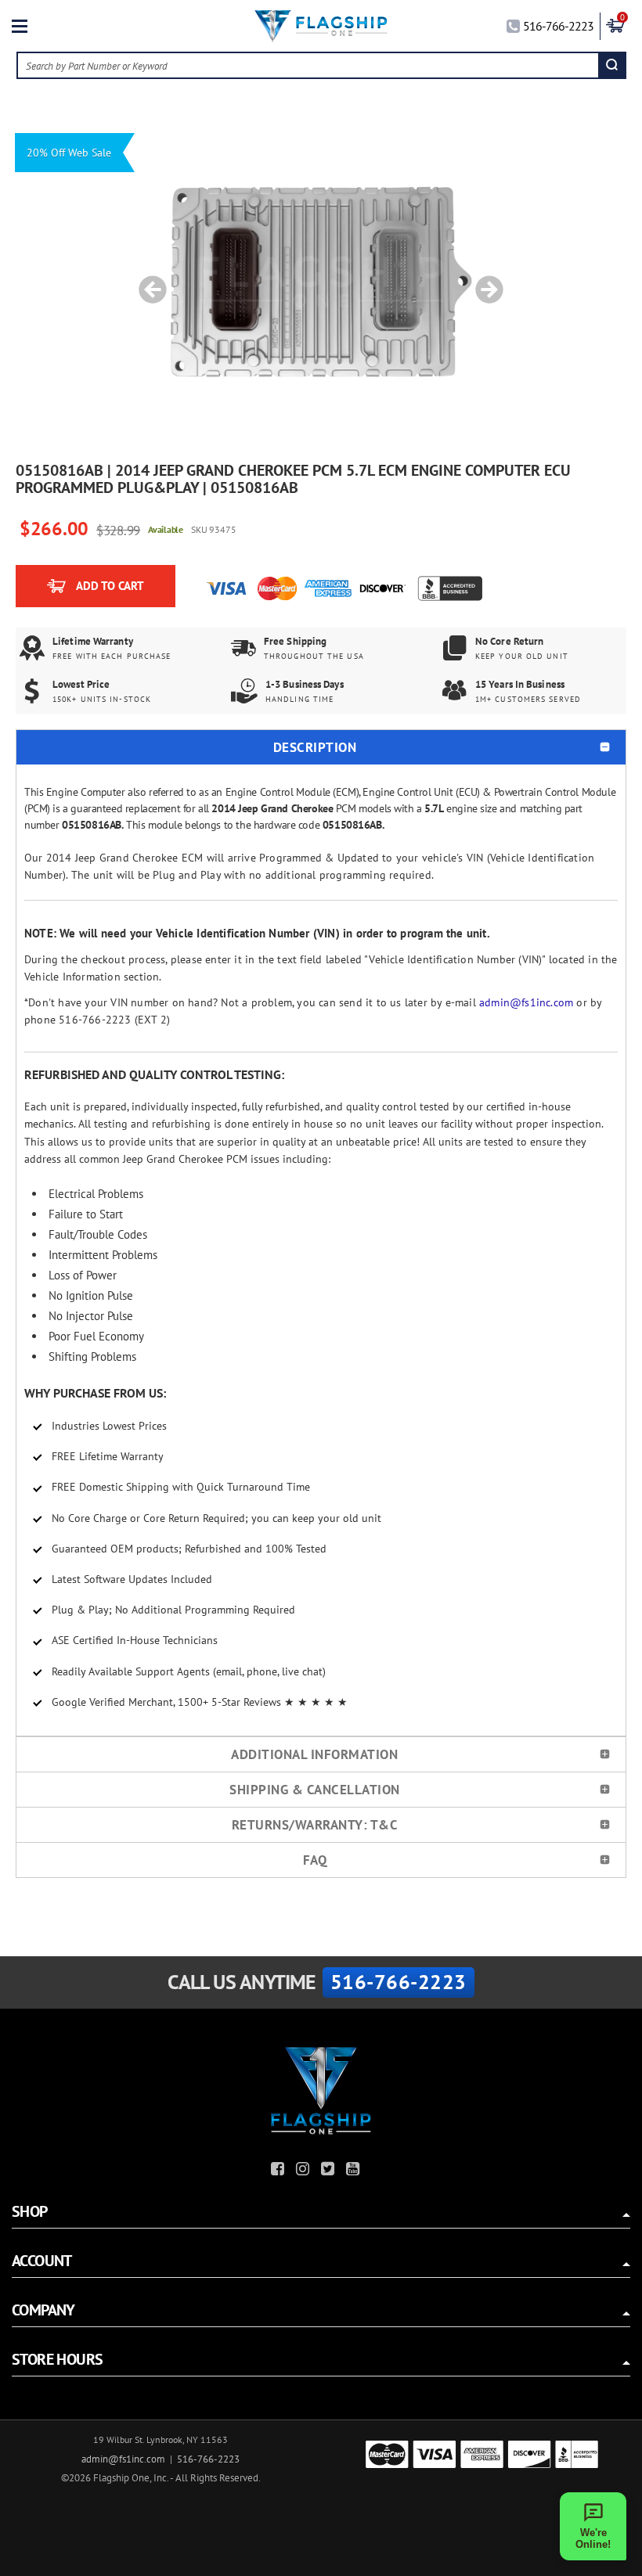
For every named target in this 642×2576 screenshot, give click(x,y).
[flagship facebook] (280, 2171)
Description (315, 747)
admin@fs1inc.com (526, 1002)
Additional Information (314, 1754)
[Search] (612, 65)
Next (484, 282)
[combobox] (308, 65)
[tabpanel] (321, 282)
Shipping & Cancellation (315, 1790)
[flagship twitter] (330, 2171)
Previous (147, 282)
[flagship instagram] (305, 2171)
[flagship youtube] (355, 2171)
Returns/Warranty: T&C (315, 1825)
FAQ (315, 1860)
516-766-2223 (558, 26)
